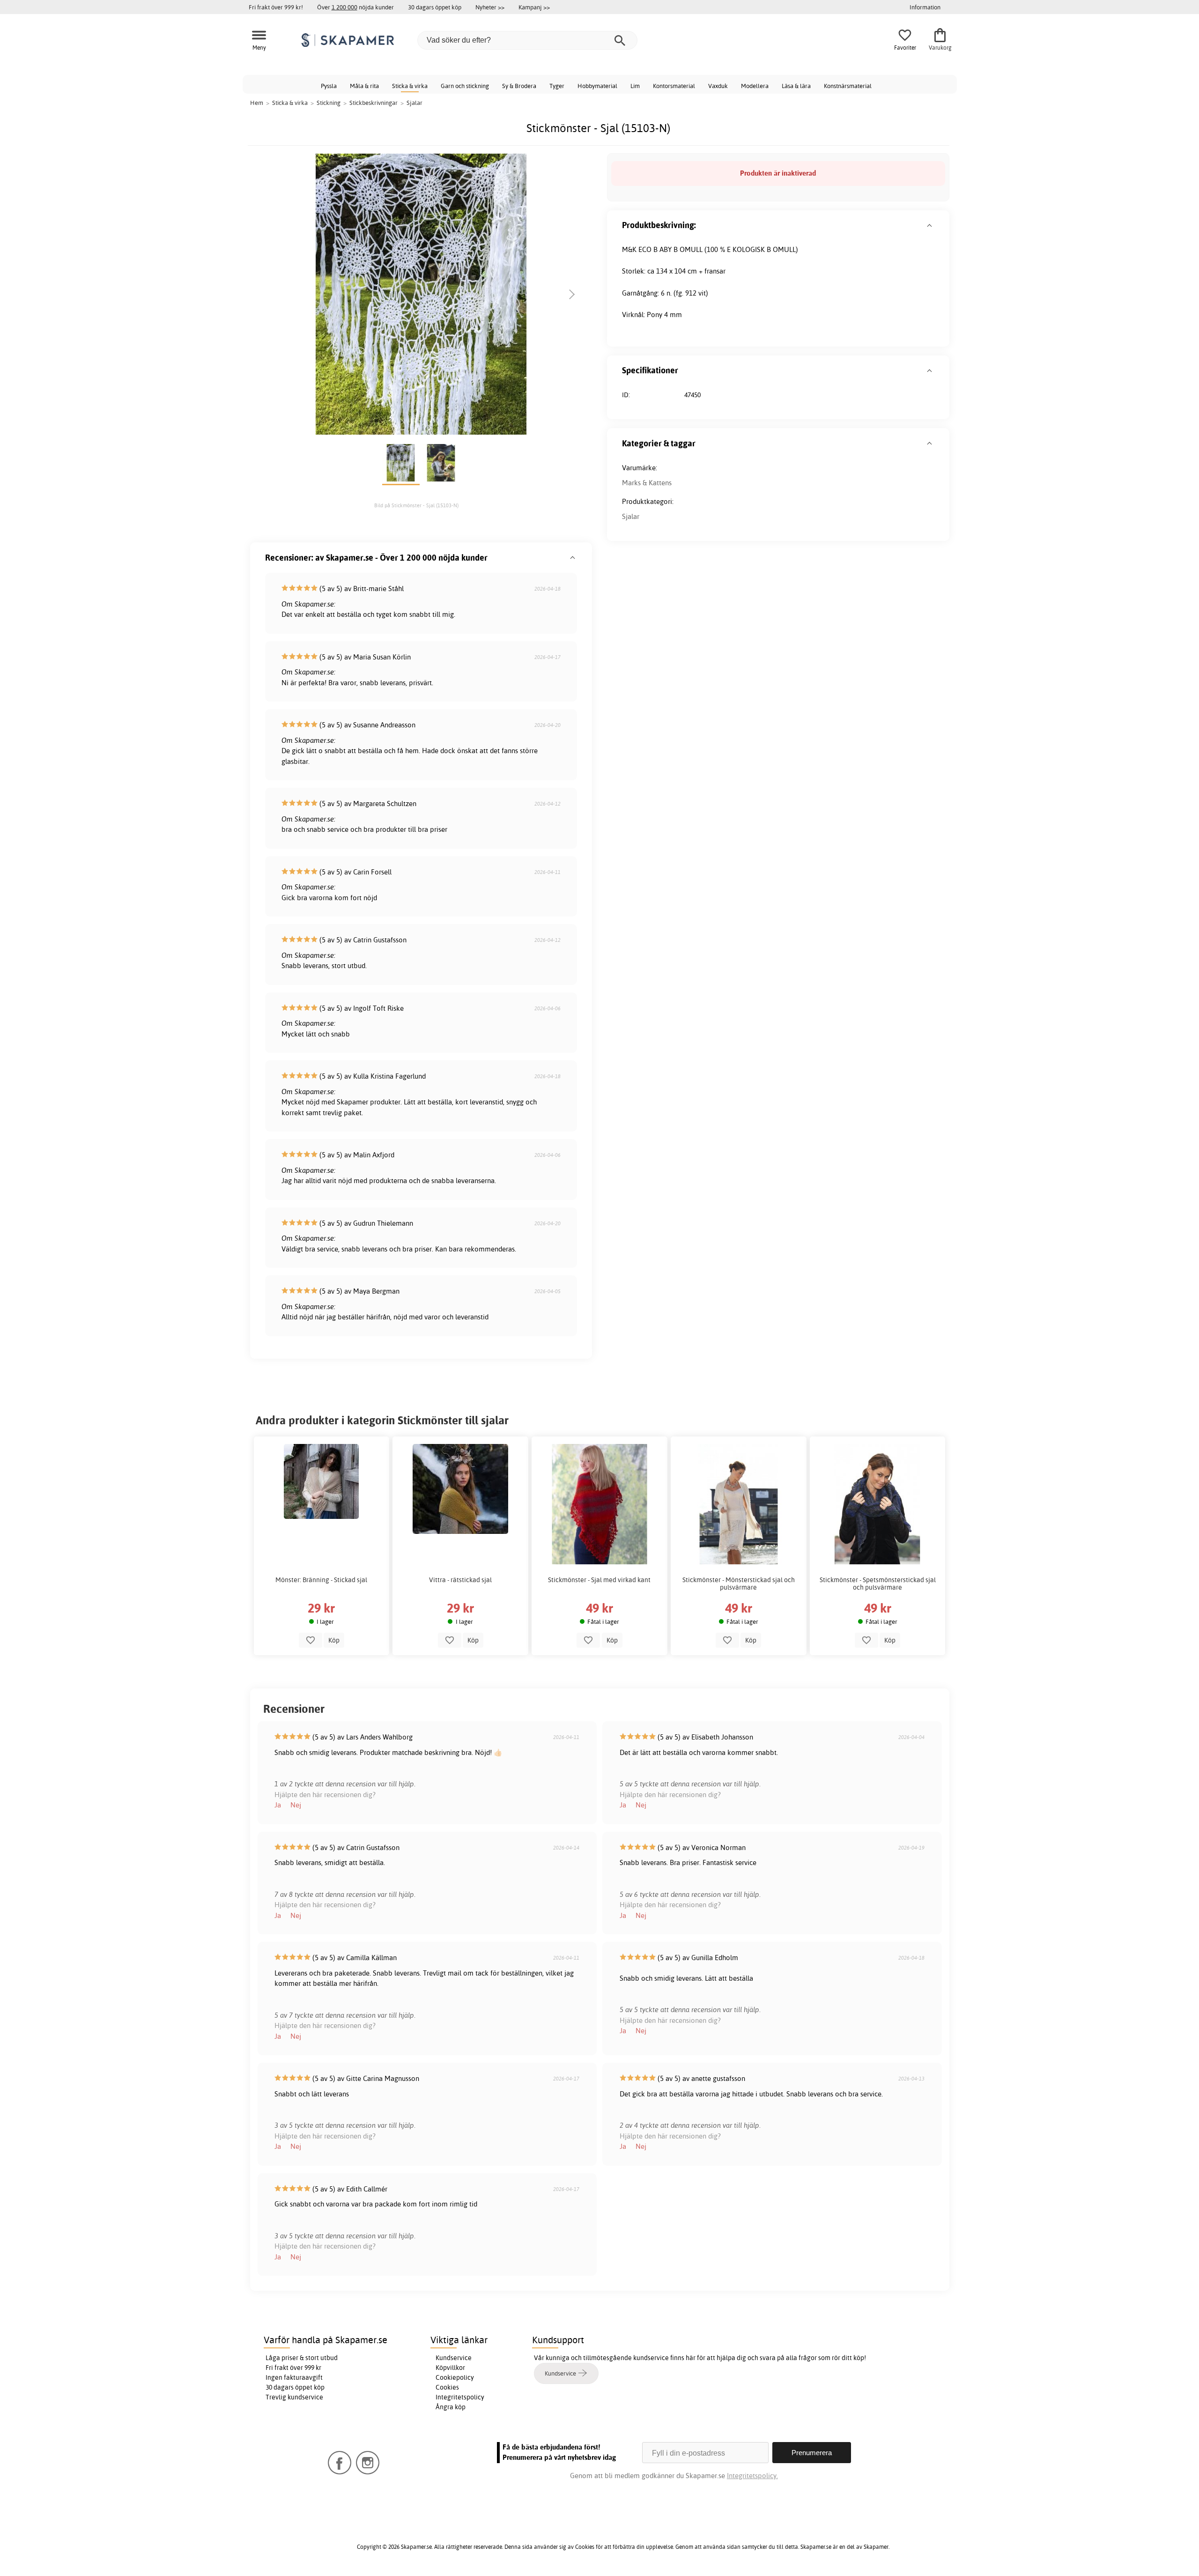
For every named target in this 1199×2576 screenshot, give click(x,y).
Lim (635, 86)
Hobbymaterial (597, 86)
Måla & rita (364, 86)
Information (925, 7)
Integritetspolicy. (752, 2476)
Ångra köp (451, 2407)
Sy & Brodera (519, 86)
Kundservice (454, 2358)
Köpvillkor (450, 2368)
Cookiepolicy (455, 2377)
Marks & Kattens (647, 483)
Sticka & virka (410, 86)
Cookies (447, 2387)
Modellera (755, 86)
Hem (257, 103)
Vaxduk (718, 86)
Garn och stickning (465, 86)
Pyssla (329, 86)
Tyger (557, 86)
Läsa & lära (796, 86)
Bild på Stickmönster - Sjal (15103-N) (416, 505)
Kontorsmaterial (674, 86)
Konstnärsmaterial (848, 86)
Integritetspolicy (460, 2397)
